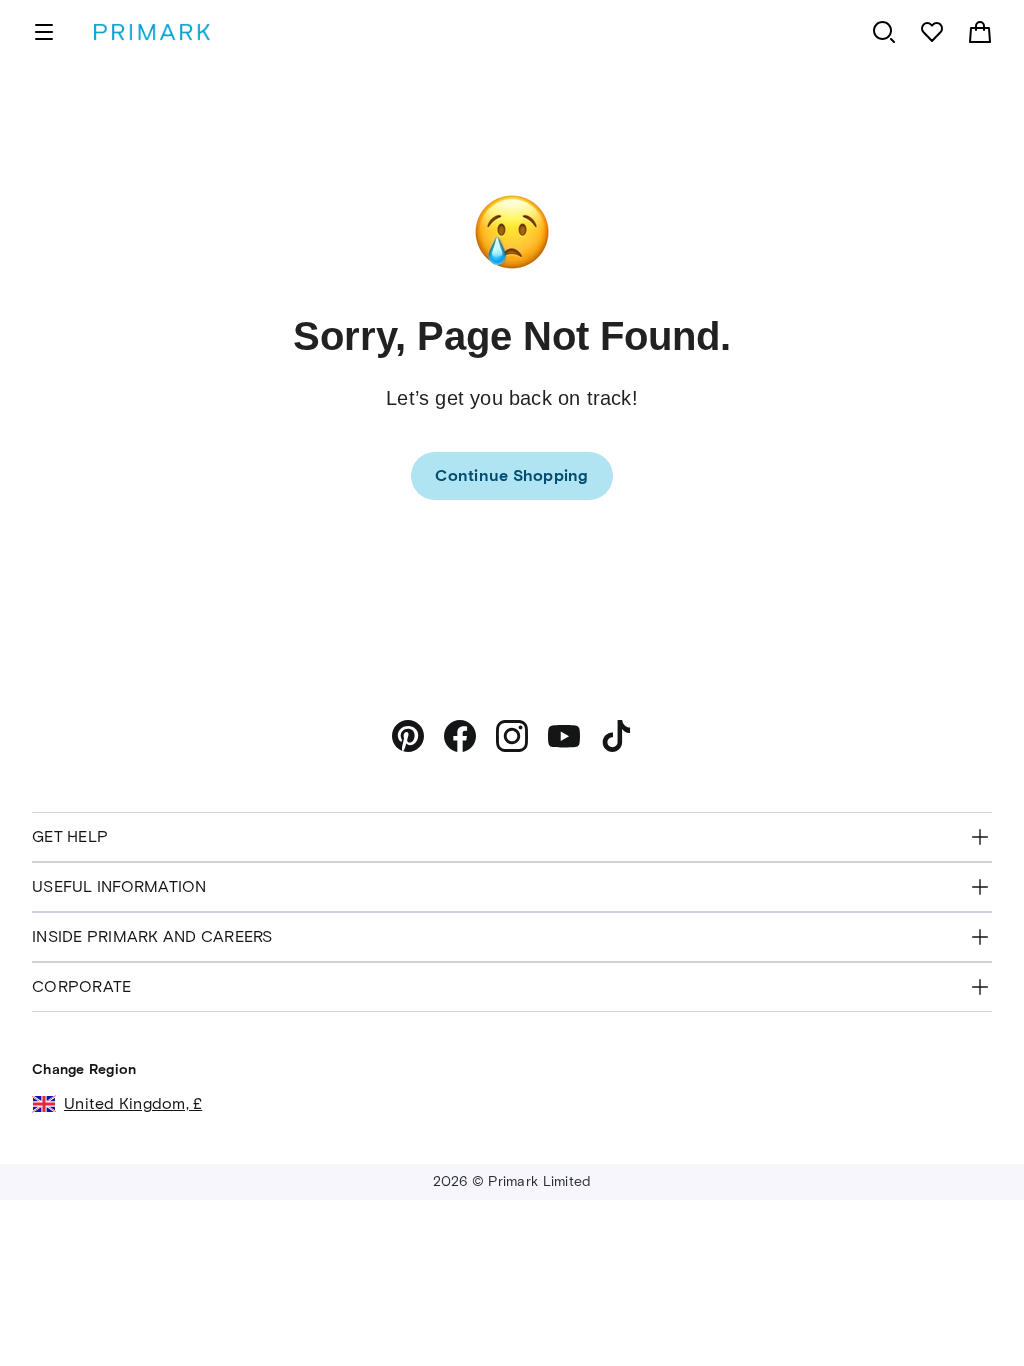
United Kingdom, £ (133, 1103)
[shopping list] (932, 32)
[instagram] (512, 736)
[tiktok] (616, 736)
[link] (511, 476)
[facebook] (460, 736)
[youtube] (564, 736)
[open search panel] (884, 32)
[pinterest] (408, 736)
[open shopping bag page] (980, 32)
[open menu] (44, 32)
